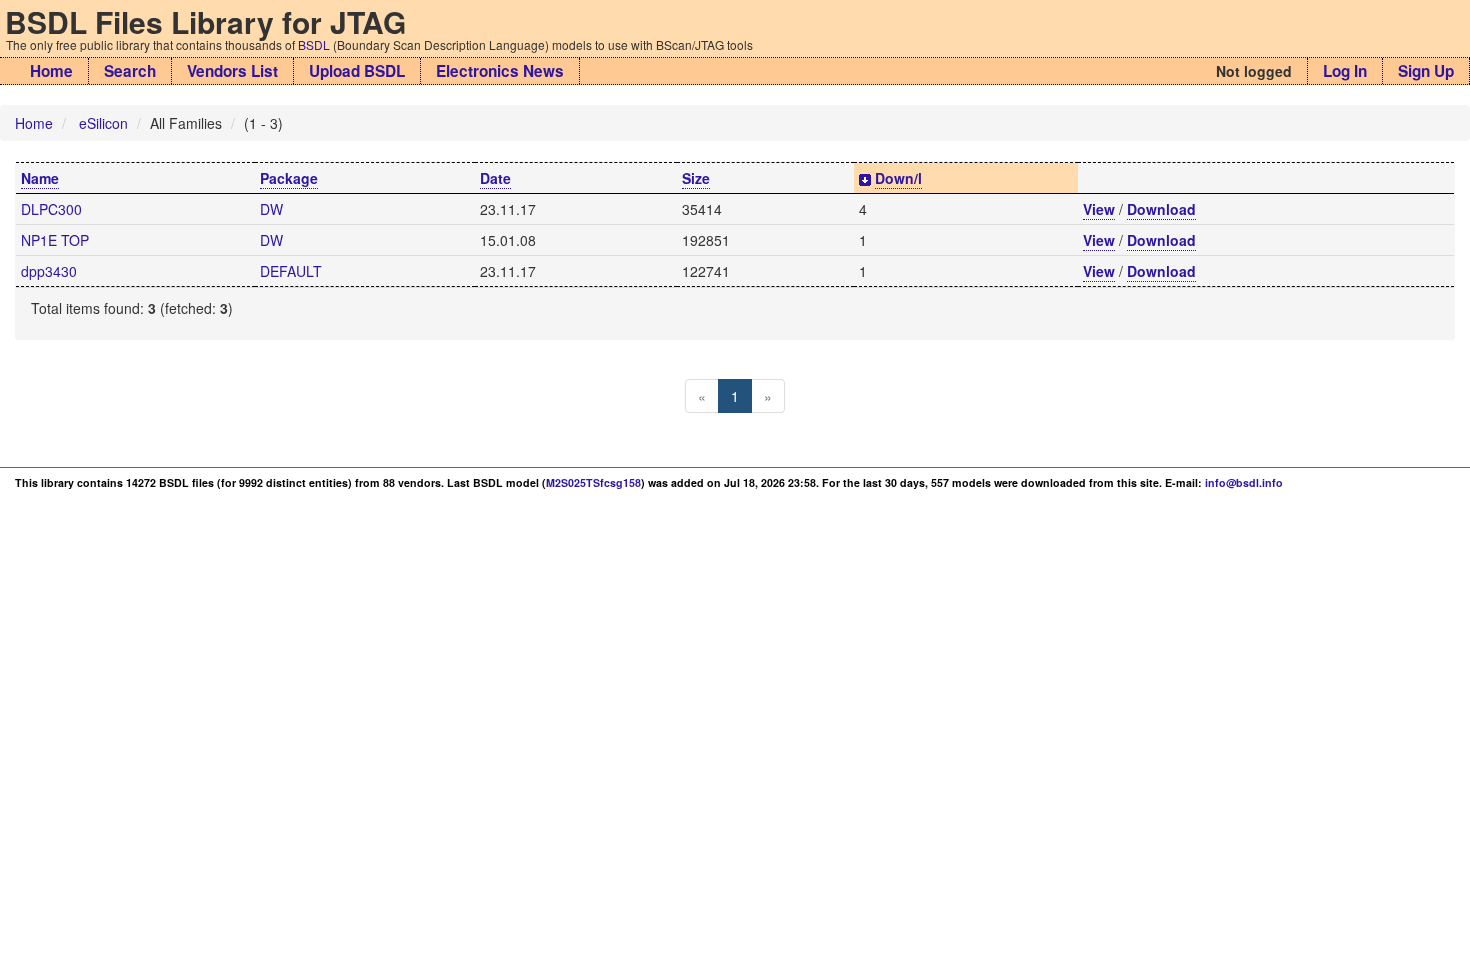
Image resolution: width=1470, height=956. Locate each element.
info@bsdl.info (1244, 482)
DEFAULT (291, 271)
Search (130, 71)
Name (40, 178)
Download (1161, 209)
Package (289, 178)
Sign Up (1426, 71)
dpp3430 (49, 271)
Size (696, 178)
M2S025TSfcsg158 (593, 482)
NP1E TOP (55, 240)
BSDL (314, 44)
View (1099, 209)
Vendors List (232, 71)
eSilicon (103, 123)
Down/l (898, 178)
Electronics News (500, 71)
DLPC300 (51, 209)
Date (495, 178)
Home (51, 71)
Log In (1345, 71)
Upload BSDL (357, 71)
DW (271, 209)
